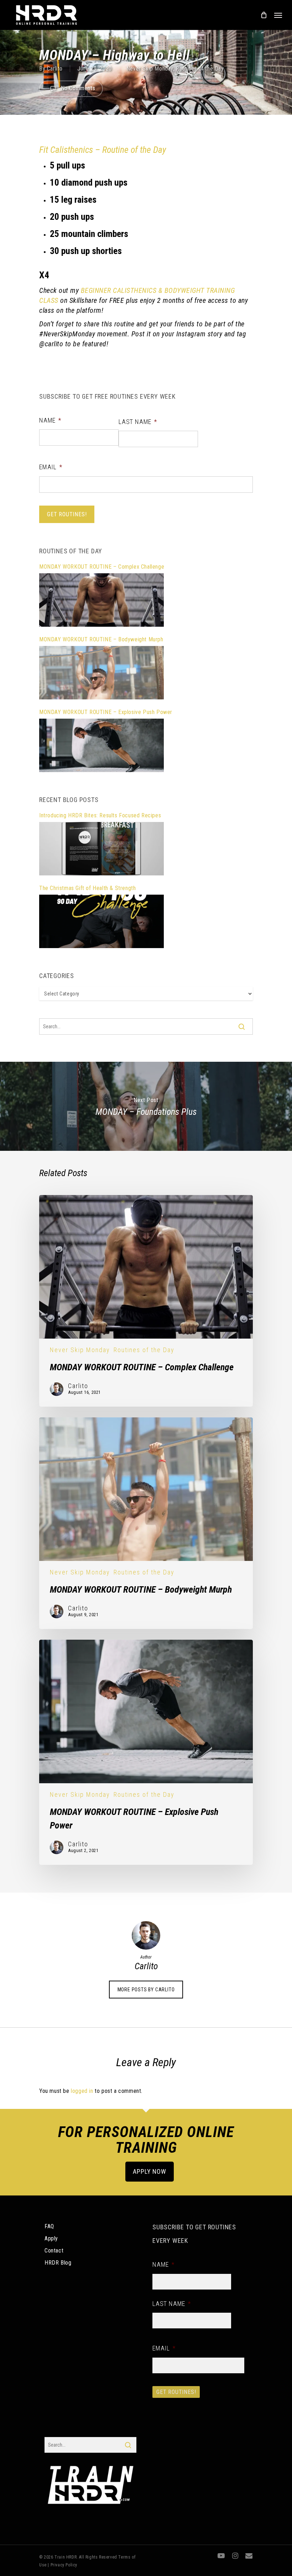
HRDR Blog (58, 2263)
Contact (54, 2251)
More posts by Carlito (146, 1990)
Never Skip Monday (150, 69)
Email (51, 467)
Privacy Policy (64, 2565)
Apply (51, 2238)
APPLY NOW (149, 2171)
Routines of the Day (200, 69)
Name (50, 420)
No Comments (77, 88)
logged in (82, 2091)
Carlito (55, 69)
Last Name (138, 422)
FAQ (49, 2226)
